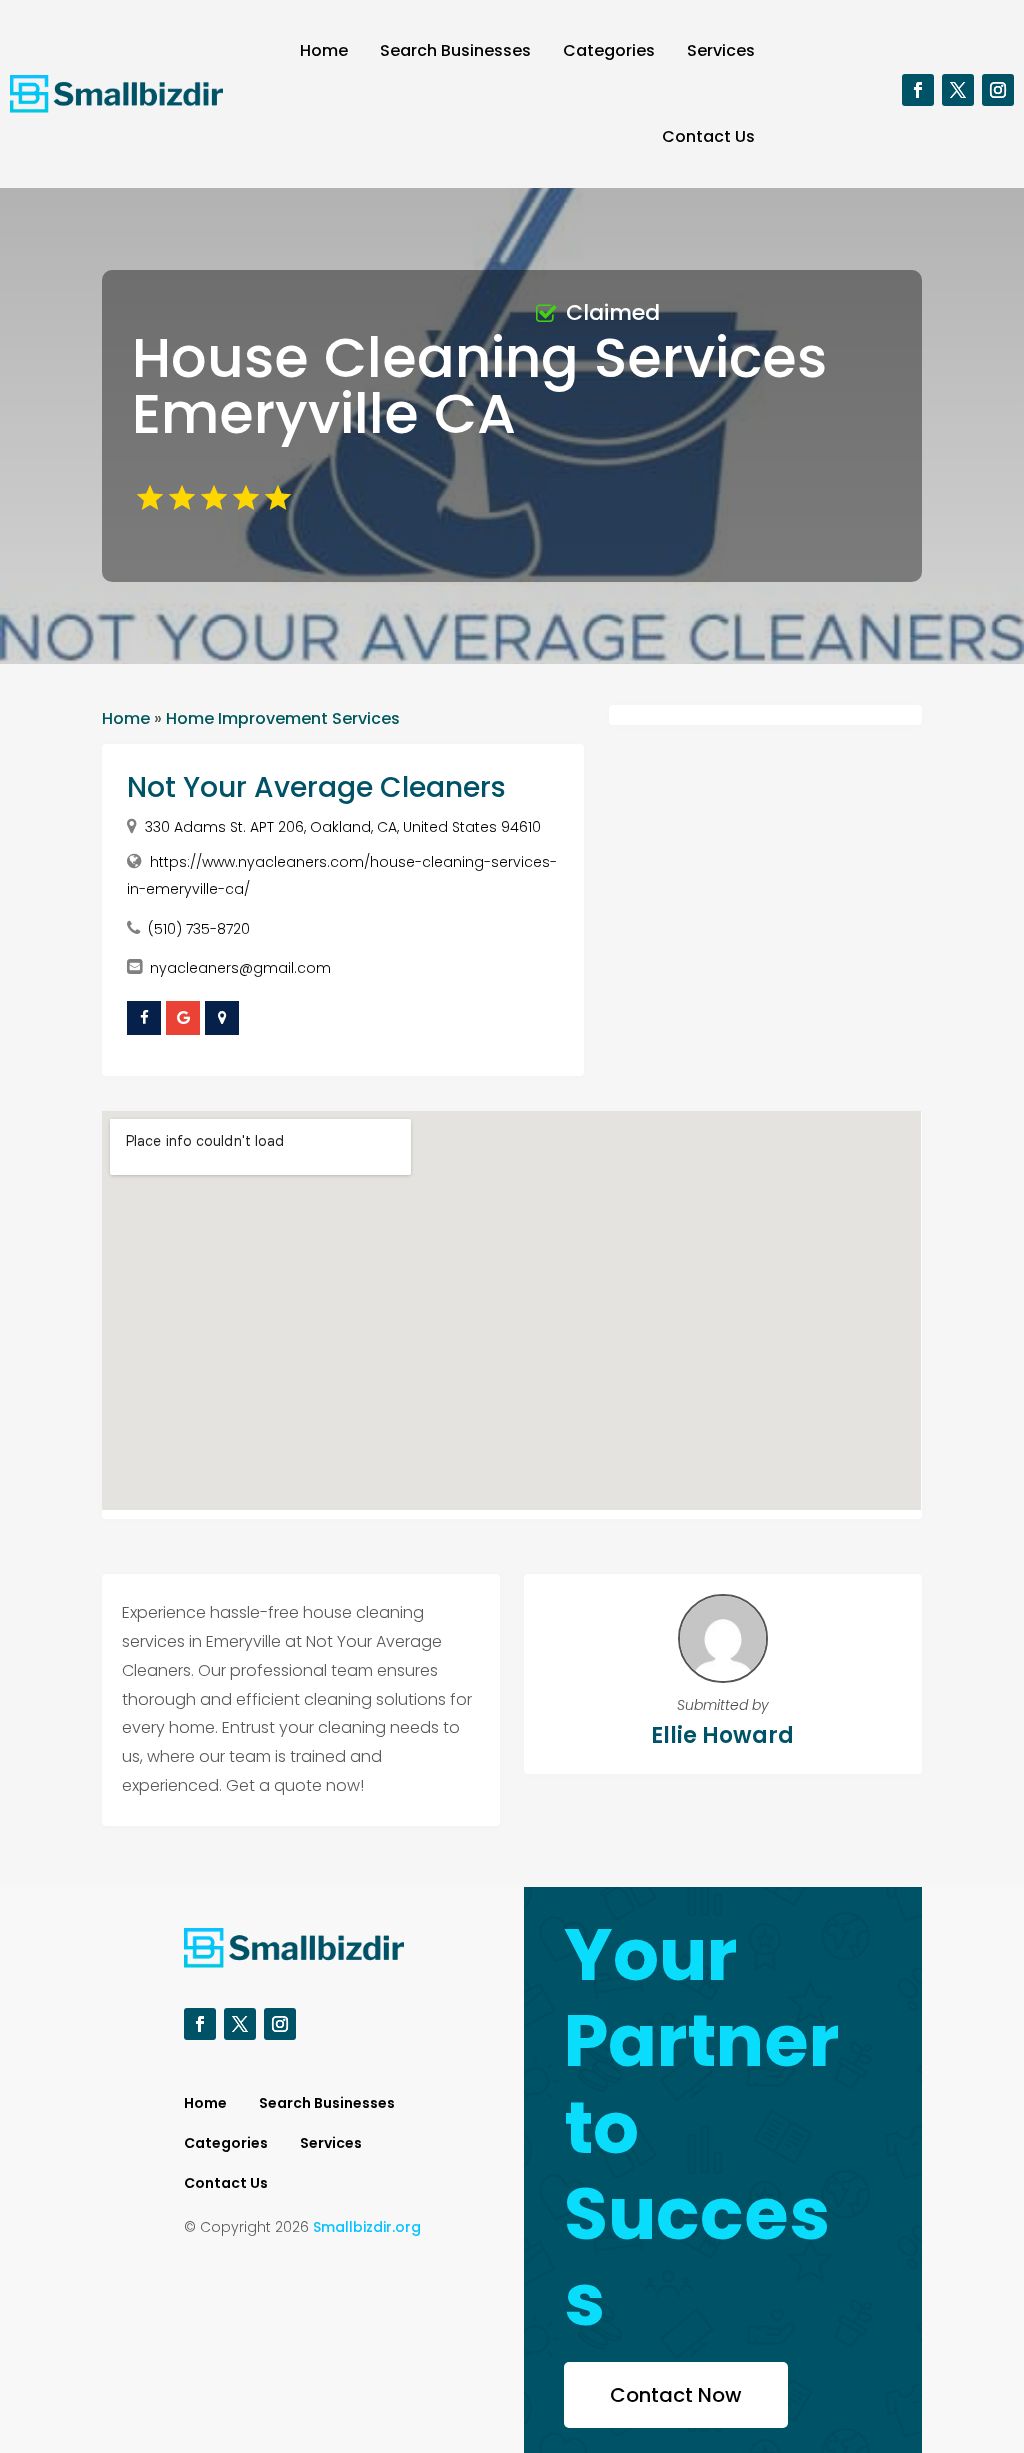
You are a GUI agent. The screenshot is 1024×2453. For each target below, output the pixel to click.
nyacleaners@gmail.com (240, 968)
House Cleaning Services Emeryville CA (479, 385)
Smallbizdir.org (367, 2227)
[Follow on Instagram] (998, 90)
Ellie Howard (722, 1735)
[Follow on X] (958, 90)
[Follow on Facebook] (918, 90)
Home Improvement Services (283, 718)
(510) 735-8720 (199, 929)
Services (721, 50)
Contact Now (676, 2395)
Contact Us (708, 136)
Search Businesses (455, 50)
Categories (609, 50)
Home (324, 50)
